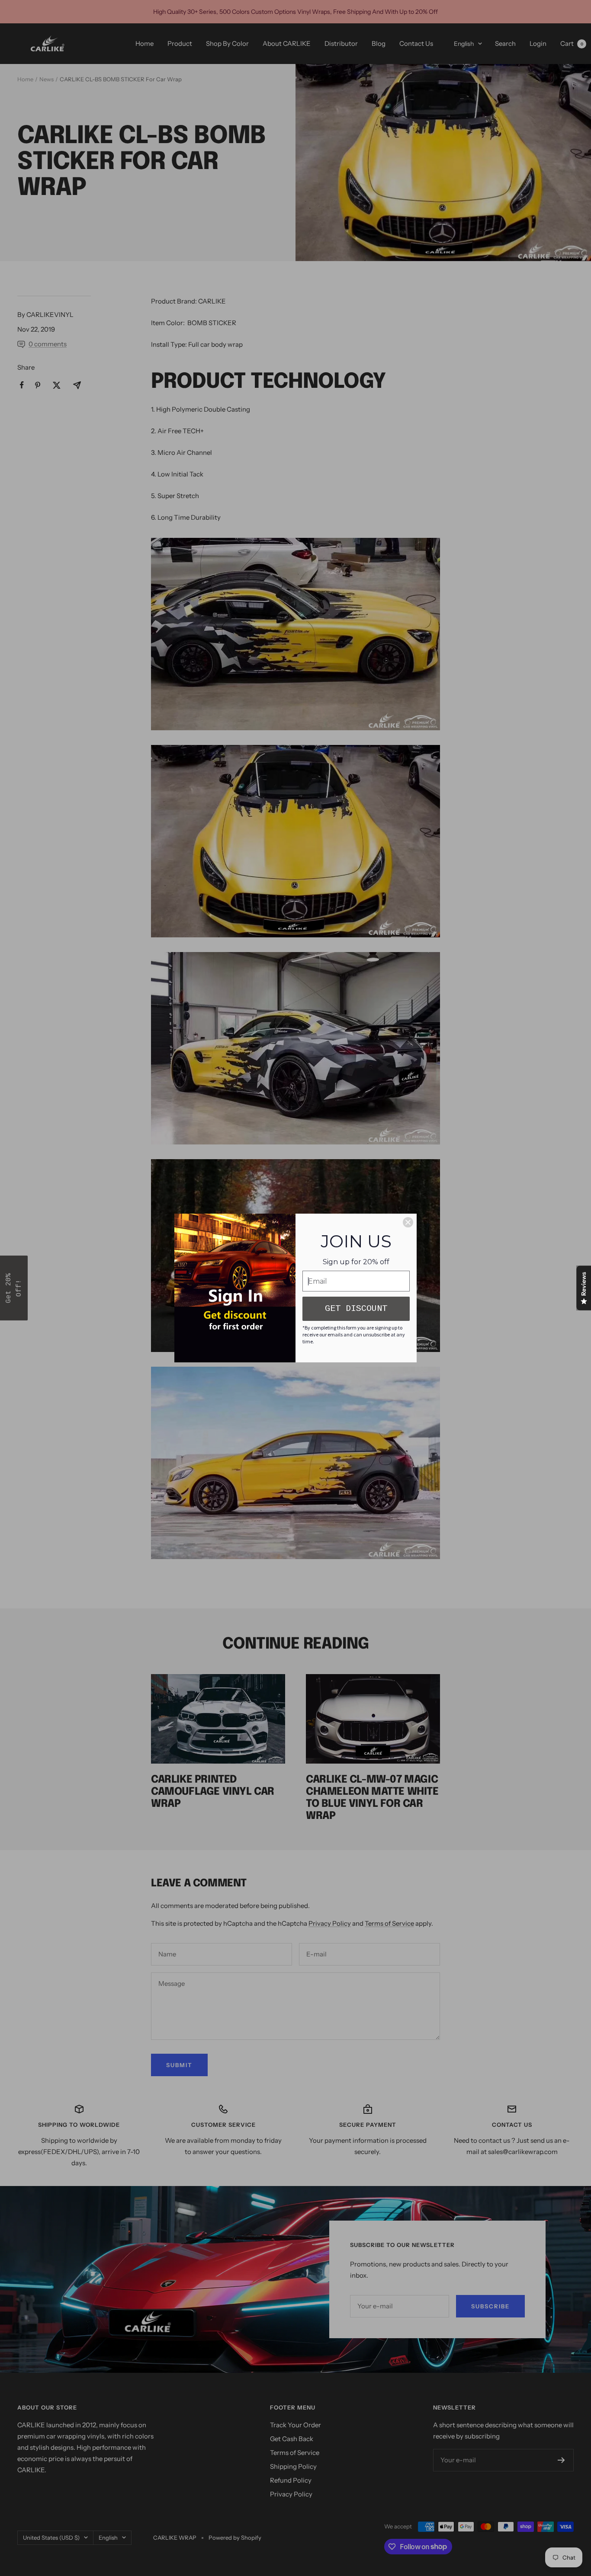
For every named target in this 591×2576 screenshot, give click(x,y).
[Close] (408, 1222)
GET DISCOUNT (356, 1309)
